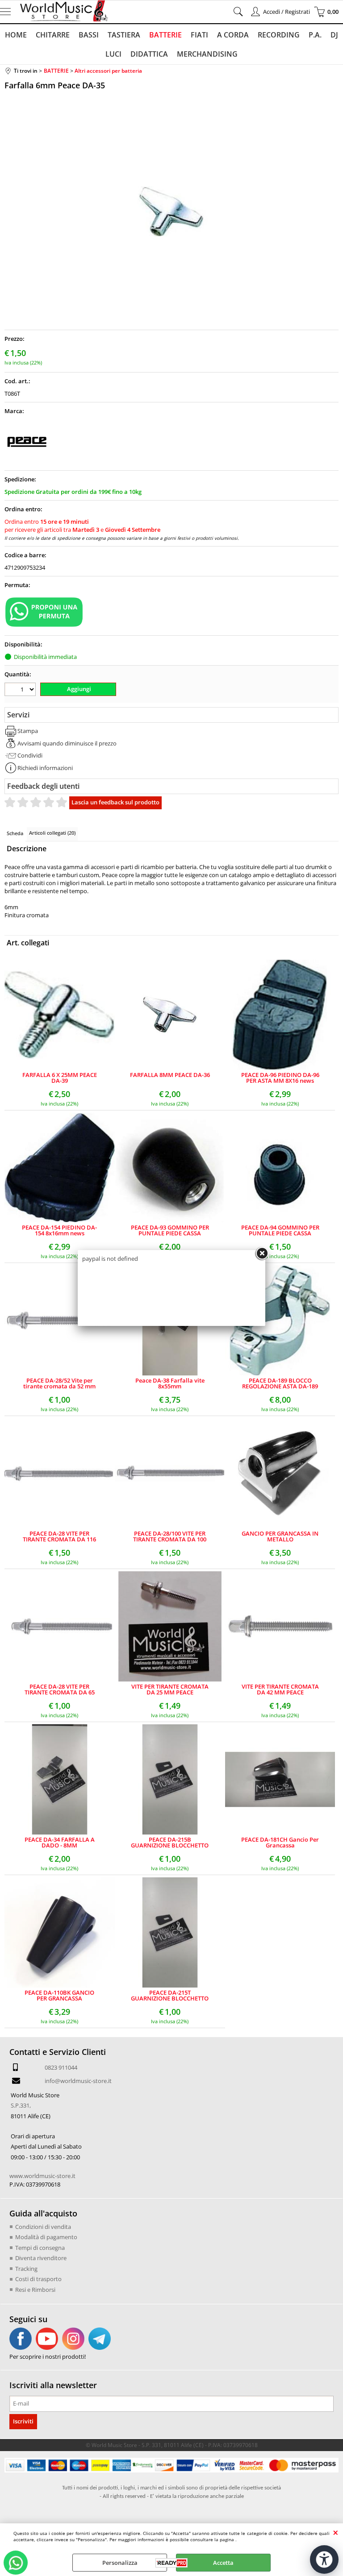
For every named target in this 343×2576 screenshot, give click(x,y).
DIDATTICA (149, 54)
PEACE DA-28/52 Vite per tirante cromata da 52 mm (59, 1383)
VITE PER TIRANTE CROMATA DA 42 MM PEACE (280, 1690)
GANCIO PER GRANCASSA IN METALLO (280, 1536)
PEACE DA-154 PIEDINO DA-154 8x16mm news (59, 1230)
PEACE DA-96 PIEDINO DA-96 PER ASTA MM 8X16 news (280, 1078)
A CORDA (233, 35)
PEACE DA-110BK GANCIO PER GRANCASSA (59, 1996)
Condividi (30, 755)
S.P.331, (21, 2105)
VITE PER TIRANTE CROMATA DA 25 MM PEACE (170, 1690)
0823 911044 (61, 2067)
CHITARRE (53, 35)
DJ (334, 35)
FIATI (199, 35)
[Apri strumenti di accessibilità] (324, 2559)
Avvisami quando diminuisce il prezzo (67, 743)
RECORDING (279, 35)
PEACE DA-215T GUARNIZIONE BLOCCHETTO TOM (170, 1996)
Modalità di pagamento (46, 2237)
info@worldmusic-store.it (78, 2081)
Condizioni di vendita (43, 2227)
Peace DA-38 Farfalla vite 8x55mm (170, 1383)
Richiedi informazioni (45, 768)
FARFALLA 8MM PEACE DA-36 (170, 1075)
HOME (16, 35)
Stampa (28, 731)
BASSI (89, 35)
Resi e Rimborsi (35, 2290)
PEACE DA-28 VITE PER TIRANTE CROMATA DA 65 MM (60, 1690)
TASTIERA (124, 35)
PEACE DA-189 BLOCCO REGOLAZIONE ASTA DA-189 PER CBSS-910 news (280, 1383)
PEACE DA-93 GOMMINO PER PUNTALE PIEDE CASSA (170, 1230)
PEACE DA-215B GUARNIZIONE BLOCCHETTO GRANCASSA (170, 1843)
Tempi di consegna (40, 2248)
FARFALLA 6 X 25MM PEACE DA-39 (60, 1078)
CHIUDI (336, 2532)
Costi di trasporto (38, 2279)
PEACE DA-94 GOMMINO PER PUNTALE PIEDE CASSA (280, 1230)
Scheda (15, 833)
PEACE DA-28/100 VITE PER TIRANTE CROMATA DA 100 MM (170, 1536)
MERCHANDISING (207, 54)
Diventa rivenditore (41, 2258)
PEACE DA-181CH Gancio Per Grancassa (280, 1843)
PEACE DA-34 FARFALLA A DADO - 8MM (60, 1843)
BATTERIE (165, 35)
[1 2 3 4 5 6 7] (21, 690)
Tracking (26, 2269)
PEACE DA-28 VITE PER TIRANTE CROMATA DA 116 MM (59, 1536)
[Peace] (27, 462)
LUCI (113, 54)
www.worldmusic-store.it (42, 2176)
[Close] (262, 1254)
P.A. (315, 35)
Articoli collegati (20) (52, 833)
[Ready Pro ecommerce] (171, 2563)
